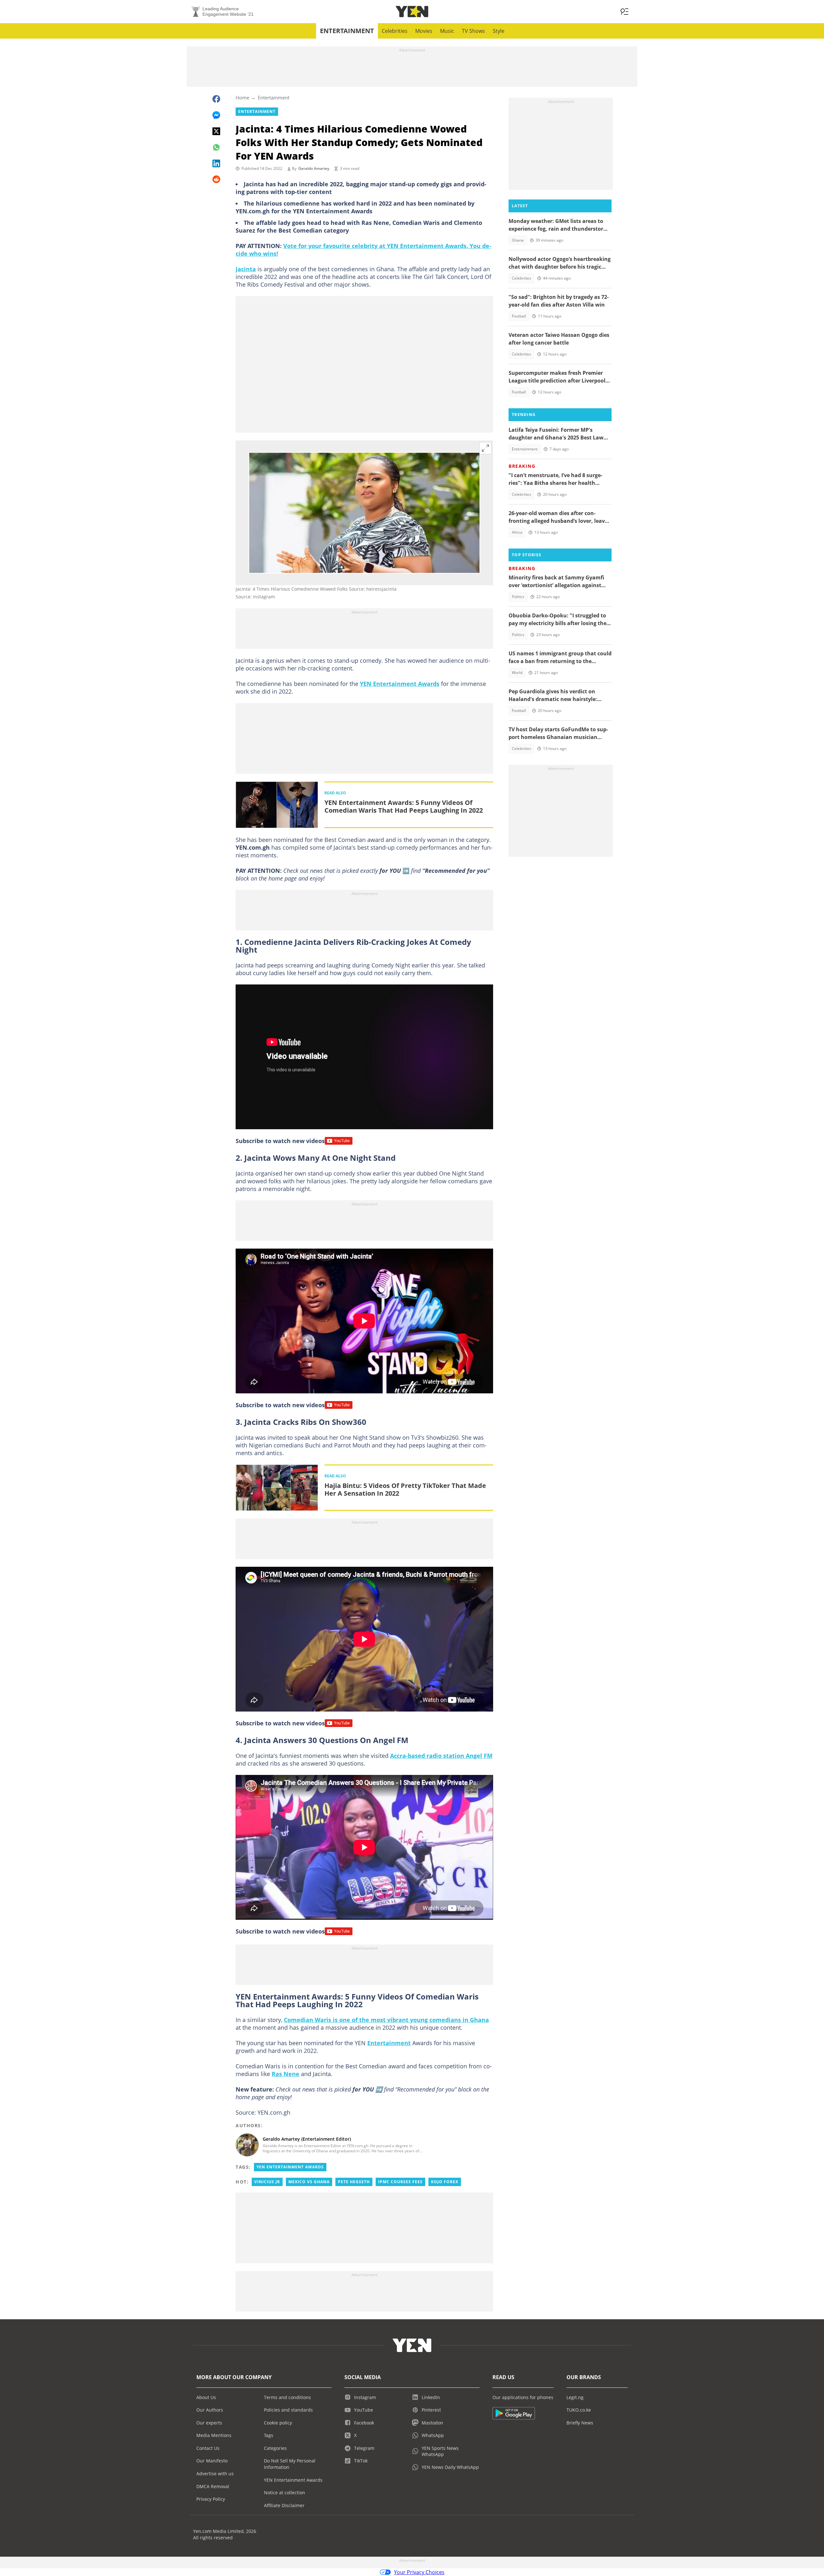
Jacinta (246, 269)
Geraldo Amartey (314, 168)
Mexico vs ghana (309, 2182)
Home (242, 97)
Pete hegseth (354, 2182)
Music (447, 31)
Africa (517, 532)
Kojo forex (445, 2182)
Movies (424, 31)
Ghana (518, 240)
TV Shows (473, 31)
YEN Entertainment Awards (400, 684)
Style (499, 31)
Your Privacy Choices (419, 2572)
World (517, 673)
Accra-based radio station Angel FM (441, 1756)
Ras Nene (286, 2074)
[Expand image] (485, 448)
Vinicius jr (267, 2182)
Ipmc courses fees (400, 2182)
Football (519, 316)
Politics (518, 597)
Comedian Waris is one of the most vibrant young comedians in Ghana (386, 2020)
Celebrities (395, 31)
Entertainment (347, 31)
